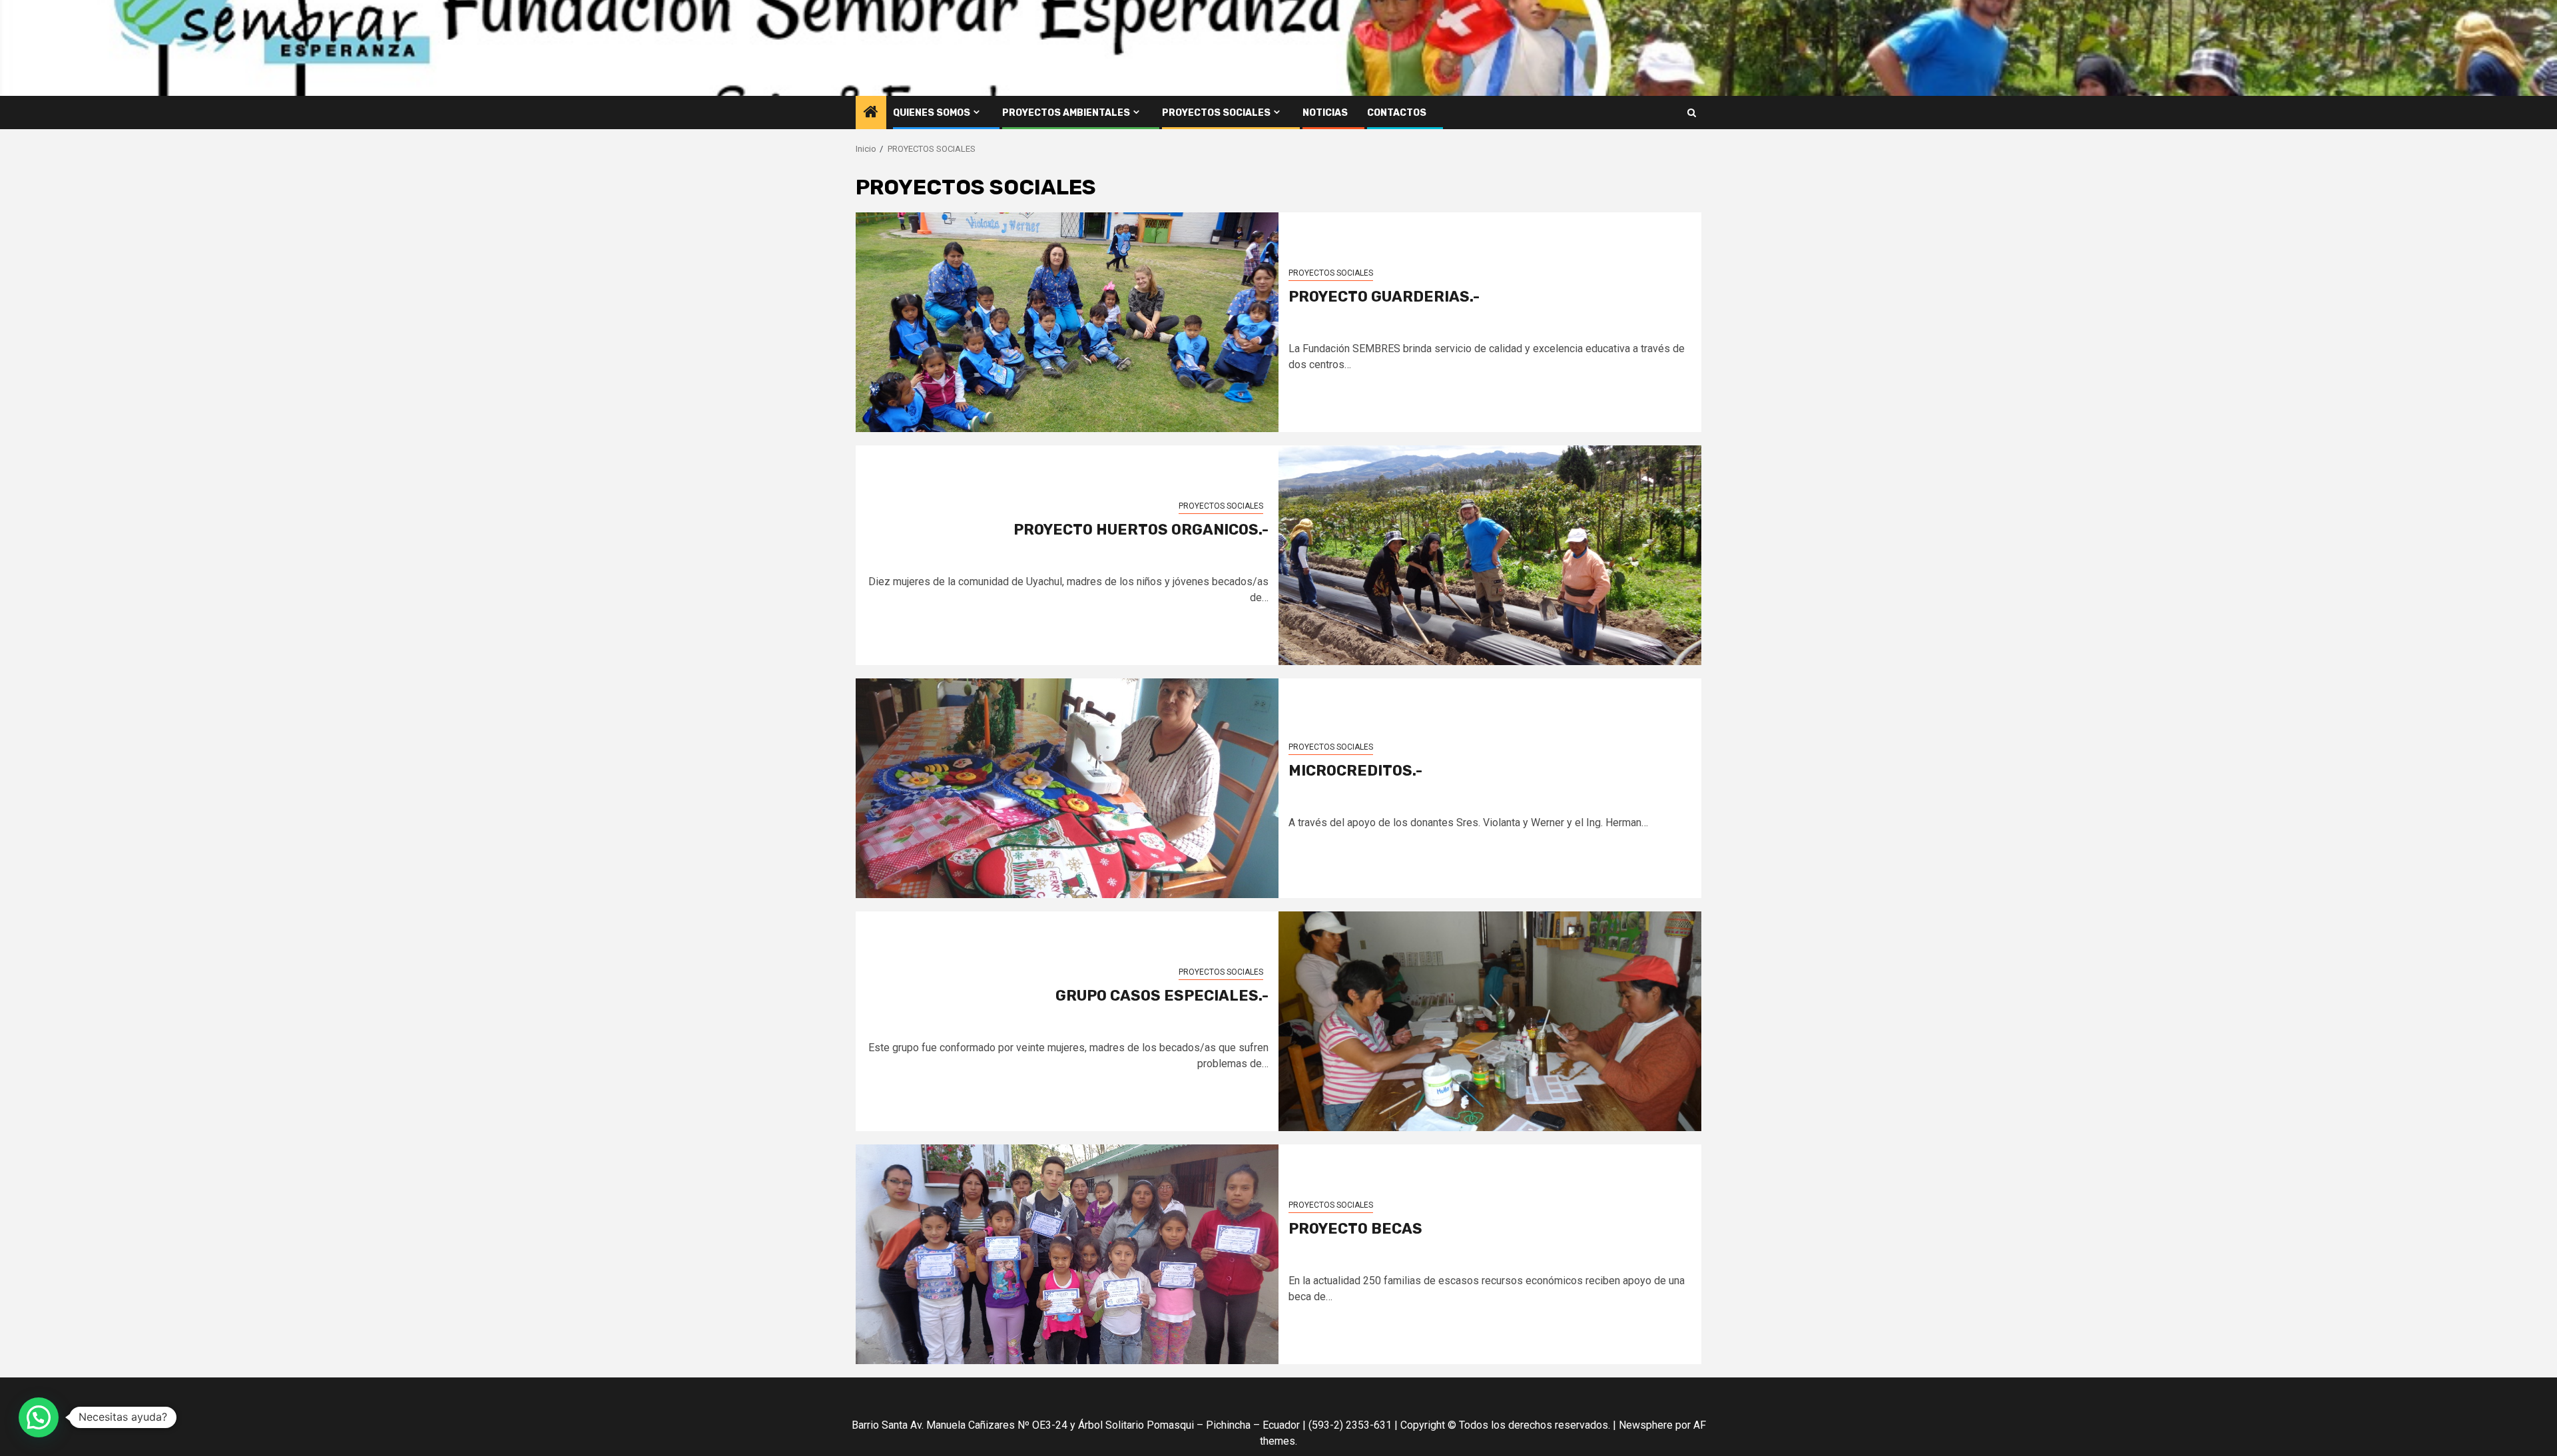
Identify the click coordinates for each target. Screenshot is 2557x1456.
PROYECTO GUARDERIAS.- (1384, 297)
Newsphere (1646, 1425)
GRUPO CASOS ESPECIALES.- (1162, 996)
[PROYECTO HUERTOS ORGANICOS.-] (1490, 555)
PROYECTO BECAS (1355, 1229)
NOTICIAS (1325, 113)
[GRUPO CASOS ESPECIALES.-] (1490, 1021)
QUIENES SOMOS (932, 113)
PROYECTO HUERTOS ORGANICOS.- (1141, 530)
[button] (39, 1417)
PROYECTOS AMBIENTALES (1066, 113)
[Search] (1692, 113)
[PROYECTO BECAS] (1067, 1254)
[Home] (871, 113)
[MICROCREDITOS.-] (1067, 788)
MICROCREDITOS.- (1355, 771)
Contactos (1397, 113)
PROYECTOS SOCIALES (1216, 113)
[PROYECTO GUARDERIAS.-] (1067, 322)
